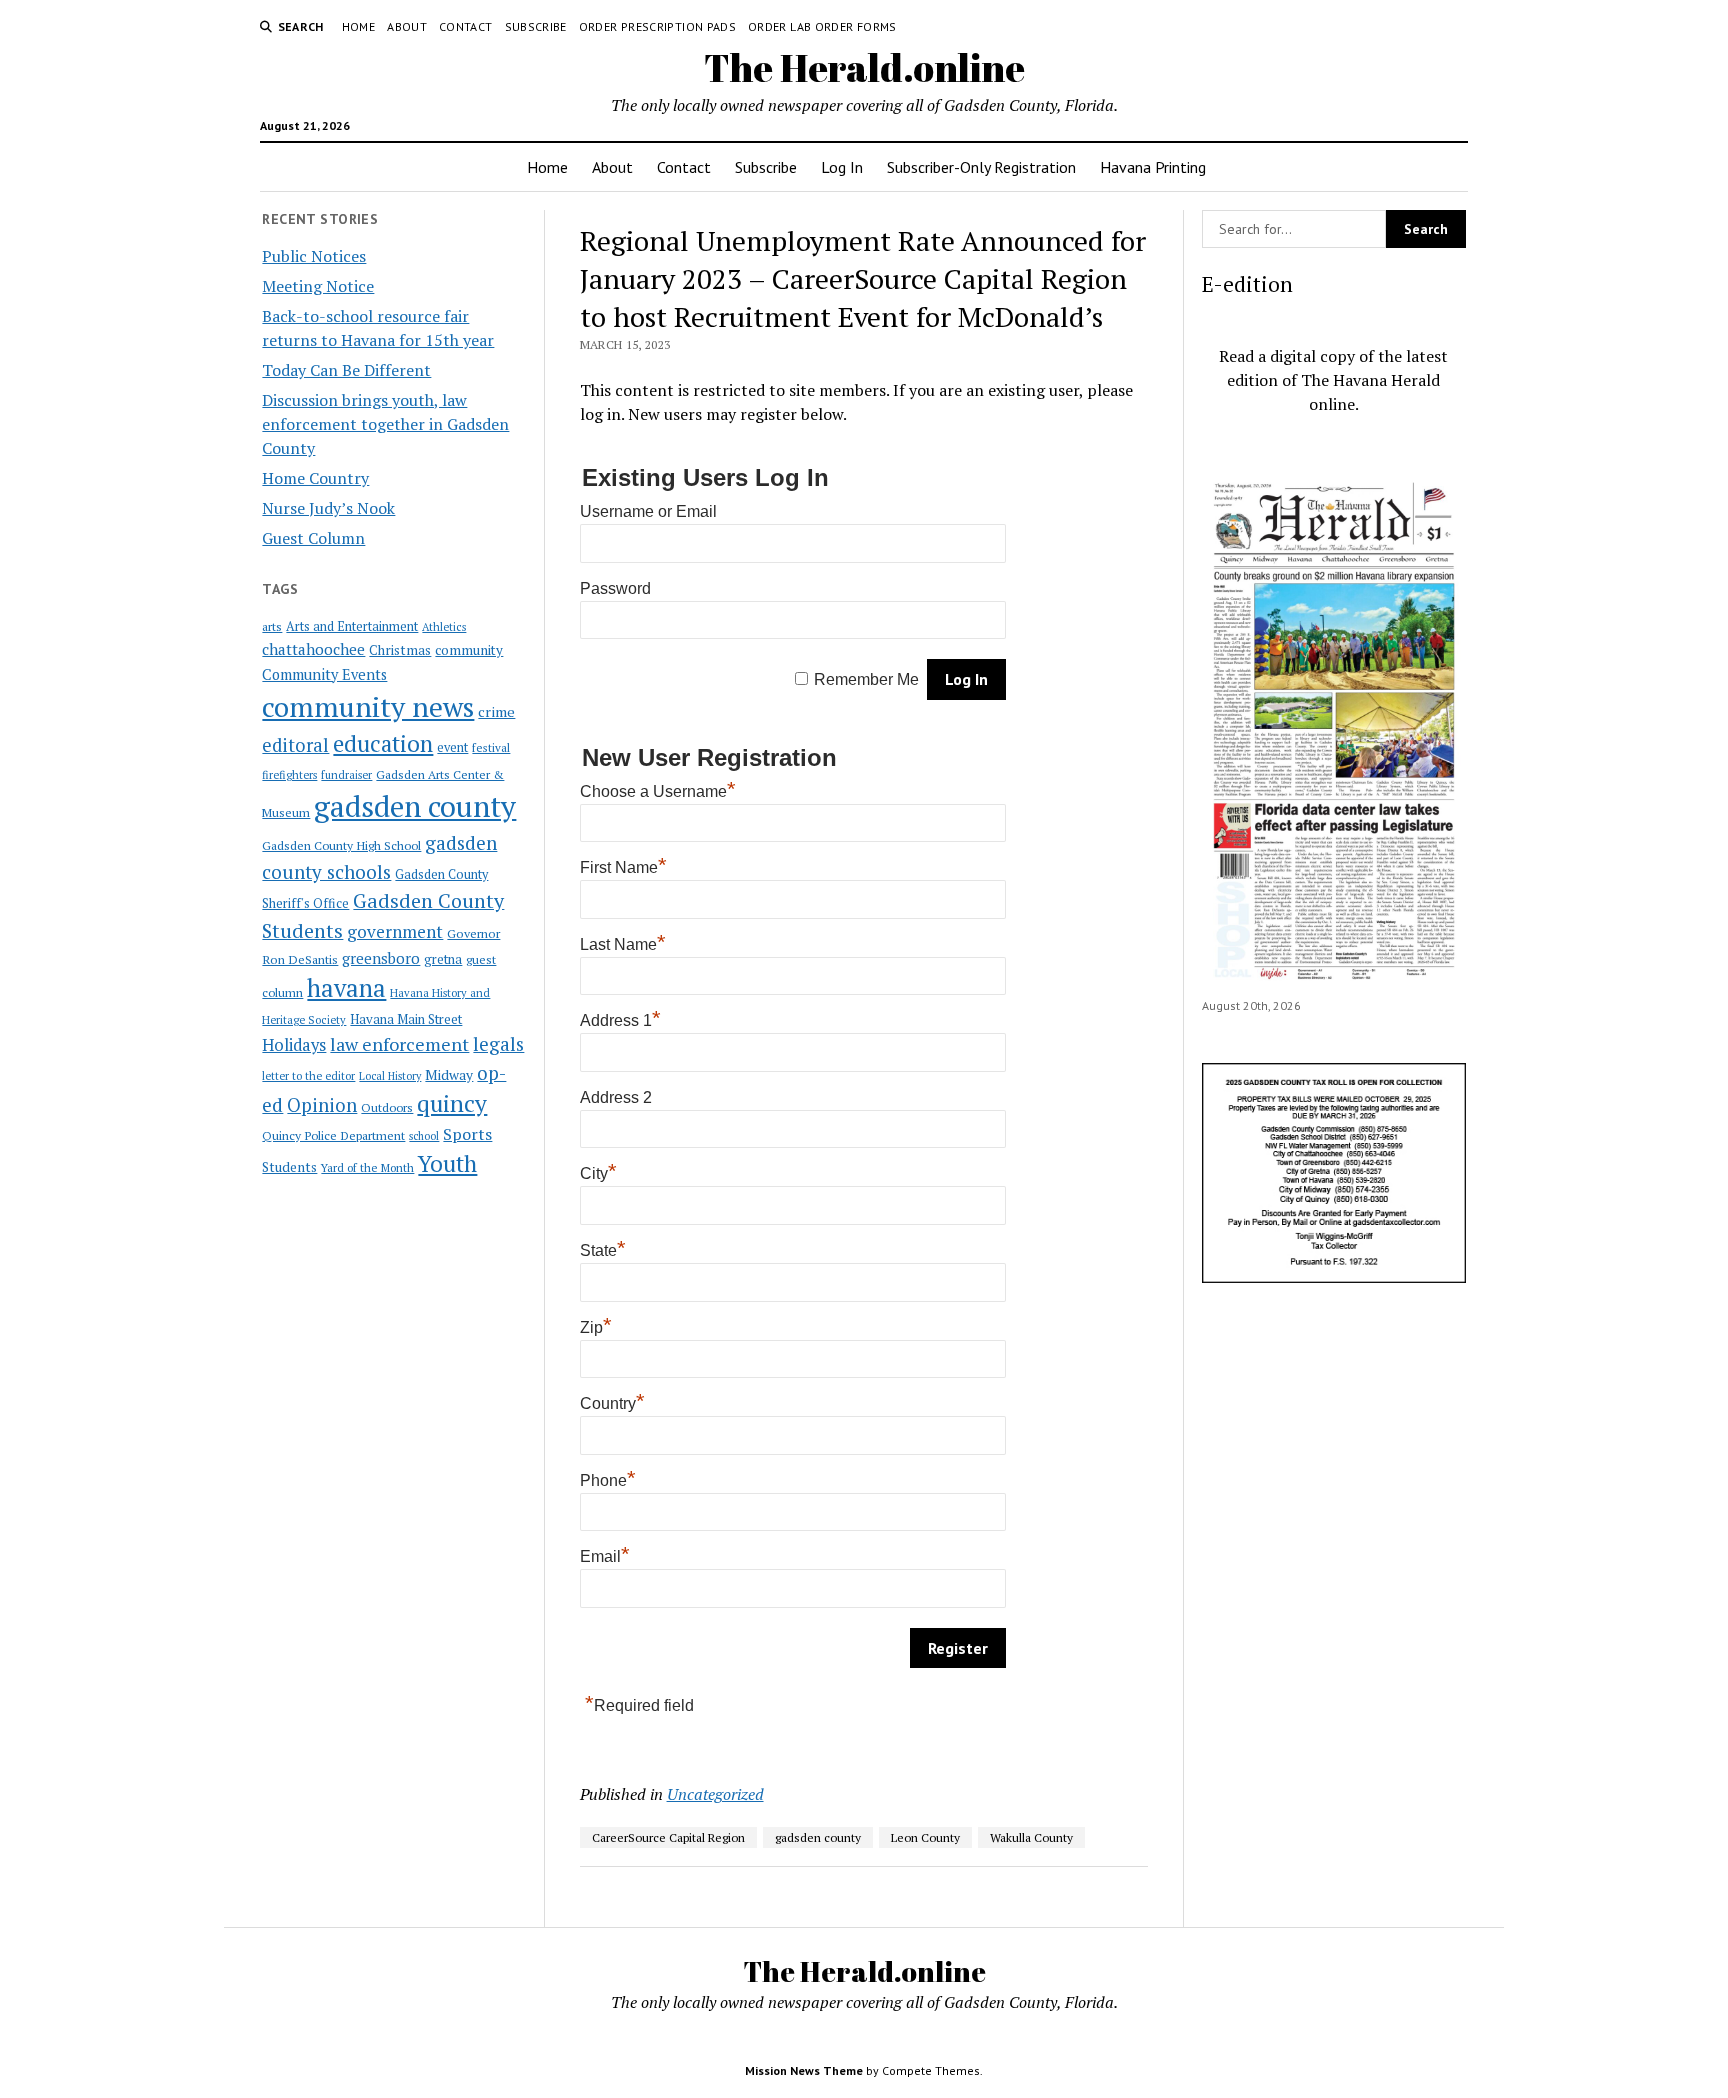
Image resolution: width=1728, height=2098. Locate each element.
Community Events (324, 674)
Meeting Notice (318, 286)
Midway (449, 1075)
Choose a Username (658, 791)
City (598, 1173)
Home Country (315, 478)
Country (612, 1403)
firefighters (289, 775)
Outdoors (387, 1107)
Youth (447, 1163)
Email (605, 1556)
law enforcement (399, 1044)
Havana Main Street (406, 1019)
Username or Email (648, 511)
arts (272, 626)
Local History (390, 1076)
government (395, 931)
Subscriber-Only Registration (981, 167)
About (407, 26)
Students (289, 1167)
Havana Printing (1153, 167)
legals (498, 1044)
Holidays (294, 1045)
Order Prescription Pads (657, 26)
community (469, 650)
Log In (842, 167)
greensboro (381, 958)
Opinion (322, 1105)
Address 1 (620, 1020)
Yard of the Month (367, 1167)
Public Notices (314, 256)
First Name (623, 867)
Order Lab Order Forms (822, 26)
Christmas (400, 650)
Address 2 (616, 1097)
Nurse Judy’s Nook (328, 508)
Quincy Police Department (333, 1135)
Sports (467, 1134)
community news (368, 706)
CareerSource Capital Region (668, 1837)
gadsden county (415, 806)
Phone (608, 1480)
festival (491, 747)
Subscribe (536, 26)
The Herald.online (864, 67)
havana (346, 988)
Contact (466, 26)
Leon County (925, 1837)
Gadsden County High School (341, 845)
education (383, 743)
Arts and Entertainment (352, 626)
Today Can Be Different (346, 370)
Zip (596, 1327)
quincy (452, 1103)
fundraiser (346, 775)
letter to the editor (308, 1076)
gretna (443, 959)
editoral (295, 745)
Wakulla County (1031, 1837)
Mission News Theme (804, 2070)
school (424, 1136)
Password (615, 588)
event (452, 747)
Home (358, 26)
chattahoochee (313, 649)
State (603, 1250)
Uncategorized (715, 1794)
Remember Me (866, 679)
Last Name (623, 944)
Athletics (444, 627)
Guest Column (313, 538)
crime (496, 711)
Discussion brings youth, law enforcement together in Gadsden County (385, 424)
